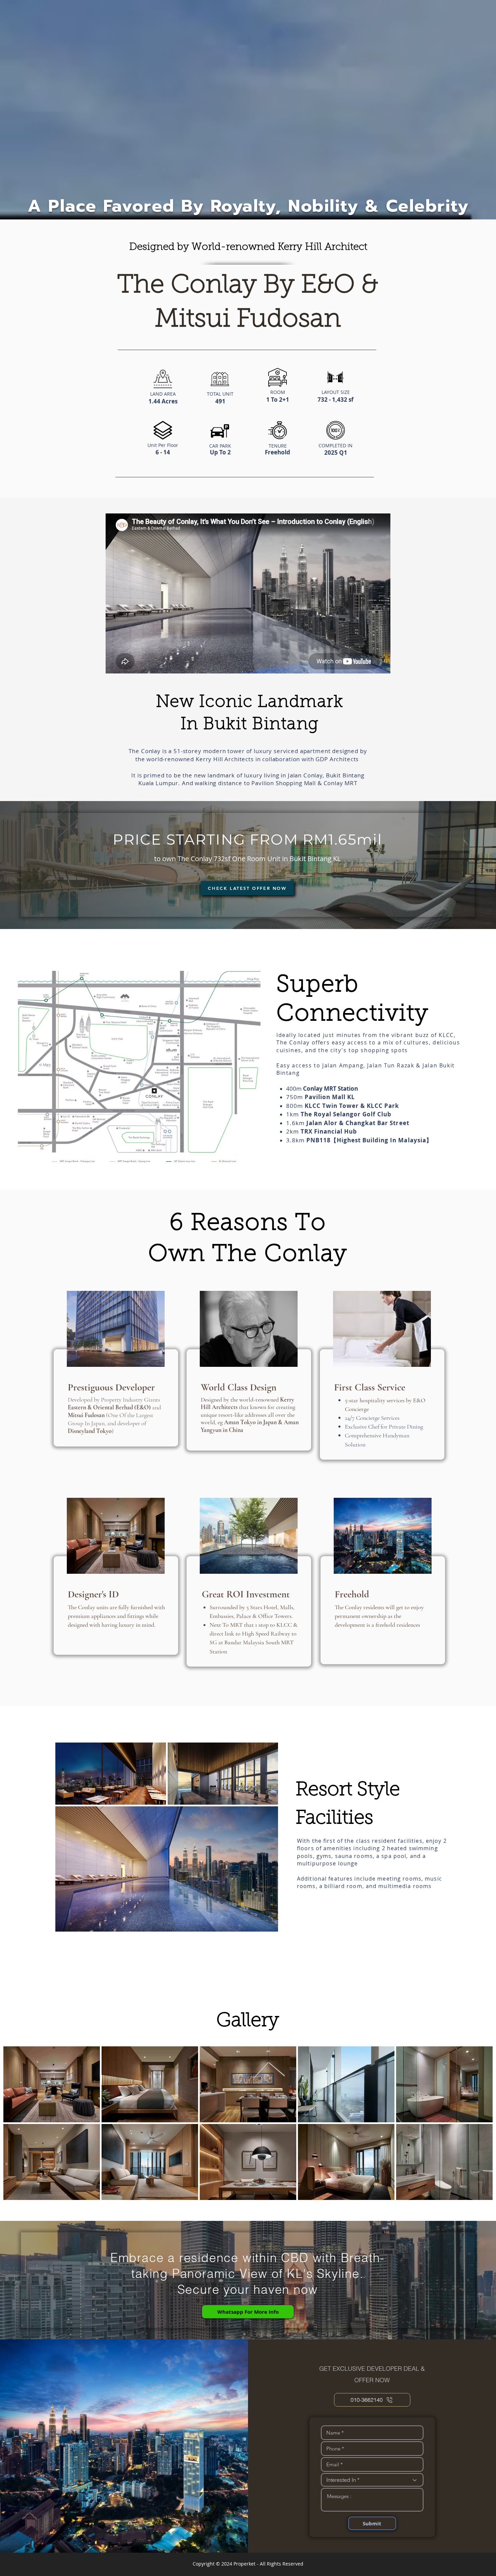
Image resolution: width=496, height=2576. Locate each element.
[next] (480, 2127)
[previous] (16, 2127)
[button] (247, 888)
